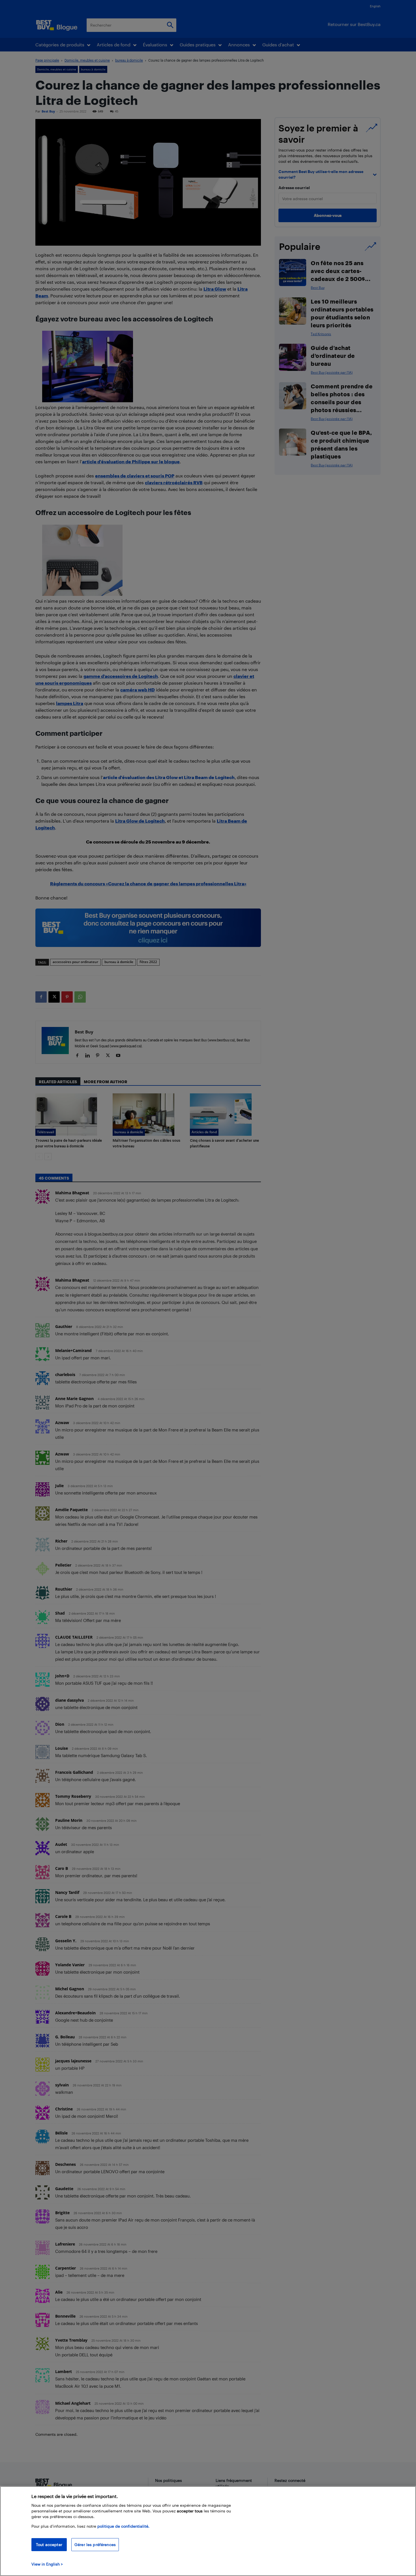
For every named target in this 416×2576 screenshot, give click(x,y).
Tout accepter (49, 2544)
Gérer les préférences (95, 2544)
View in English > (47, 2564)
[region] (208, 2531)
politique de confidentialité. (123, 2526)
